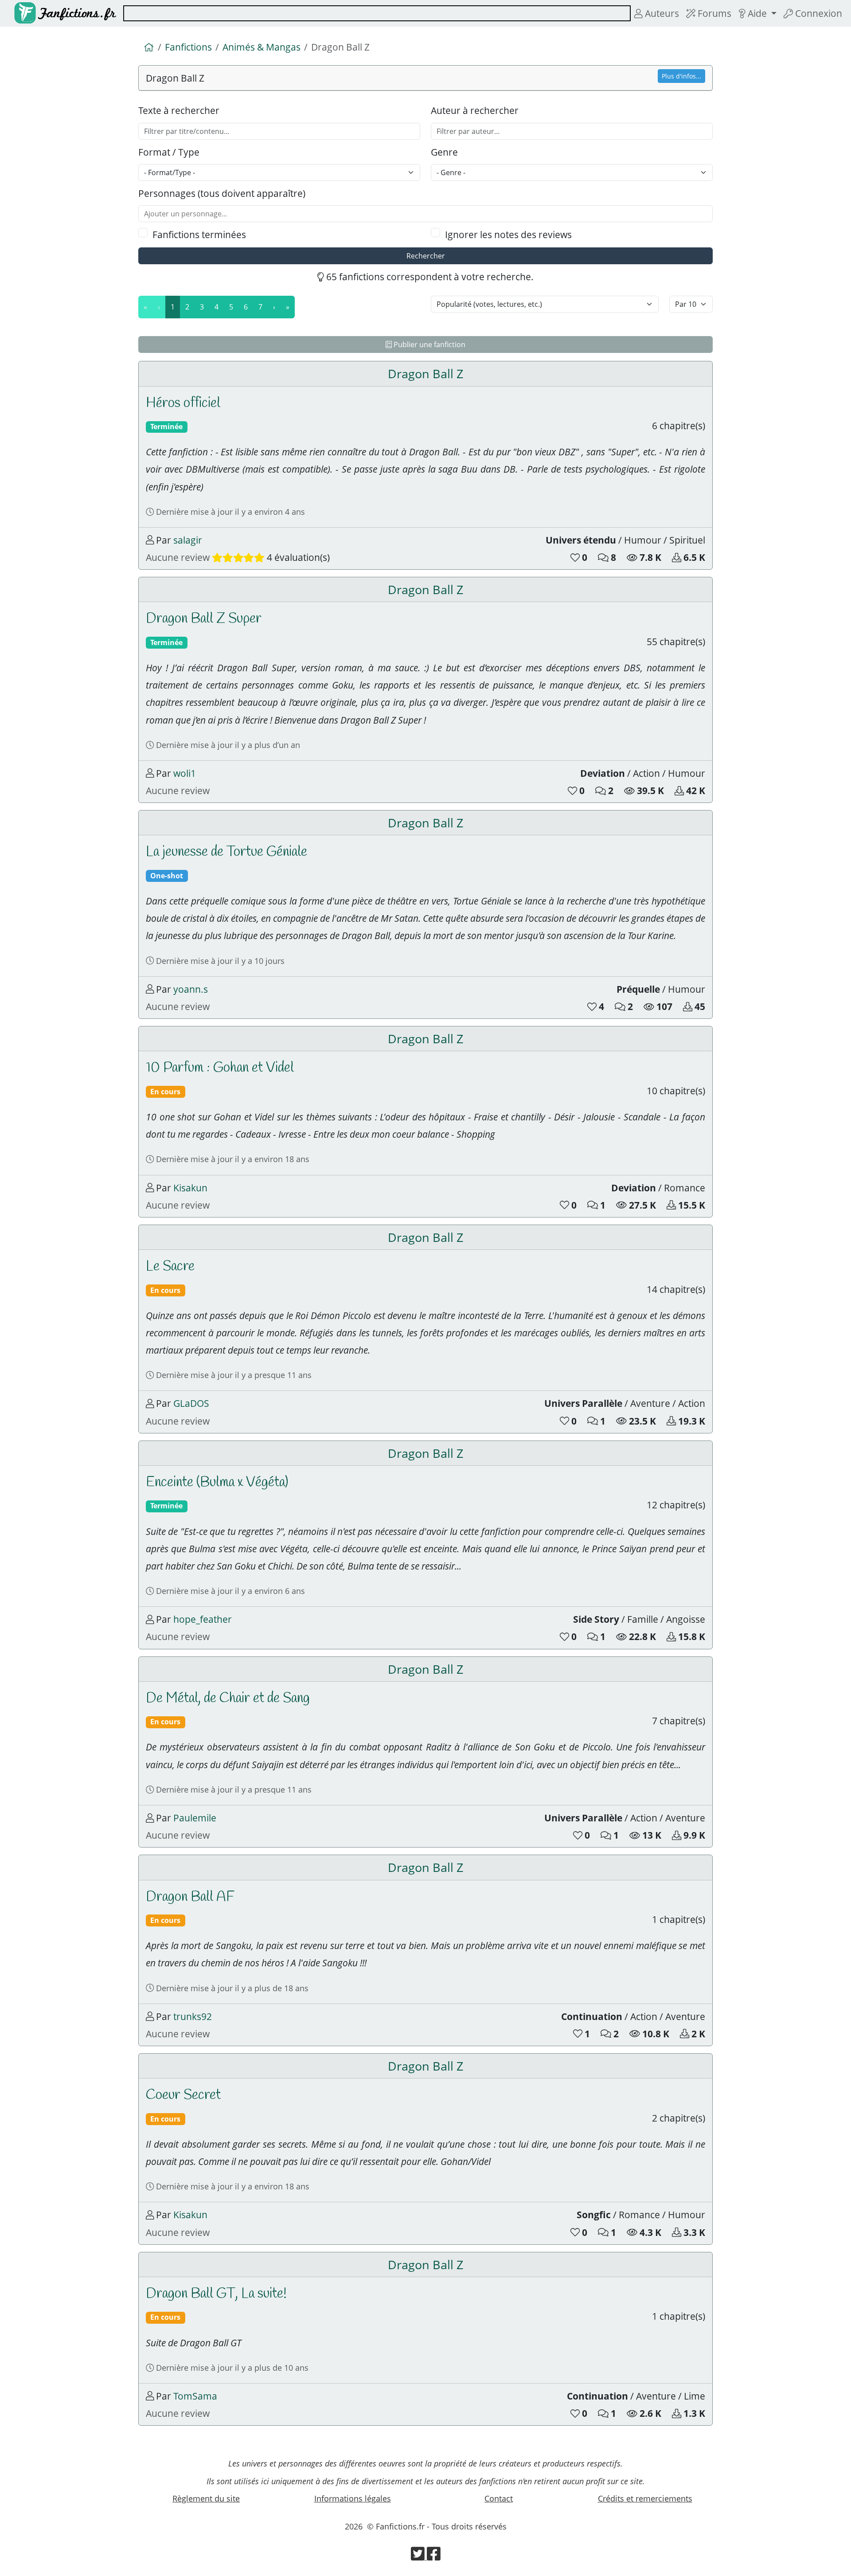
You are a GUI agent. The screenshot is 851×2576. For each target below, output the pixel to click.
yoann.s (191, 989)
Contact (499, 2498)
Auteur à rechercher (475, 110)
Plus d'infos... (681, 76)
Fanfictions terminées (199, 234)
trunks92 (193, 2016)
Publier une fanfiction (429, 345)
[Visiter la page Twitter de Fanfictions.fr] (419, 2556)
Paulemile (195, 1818)
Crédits (645, 2498)
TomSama (195, 2396)
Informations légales (353, 2498)
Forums (713, 13)
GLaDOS (191, 1403)
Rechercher (426, 256)
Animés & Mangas (262, 47)
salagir (188, 540)
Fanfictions (188, 47)
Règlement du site (206, 2498)
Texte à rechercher (179, 110)
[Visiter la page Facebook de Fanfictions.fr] (434, 2556)
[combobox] (377, 13)
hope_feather (203, 1619)
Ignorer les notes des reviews (508, 234)
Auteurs (661, 13)
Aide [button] (757, 13)
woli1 (185, 773)
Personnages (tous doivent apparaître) (222, 193)
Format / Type (169, 152)
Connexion (818, 13)
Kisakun (190, 1188)
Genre (444, 152)
